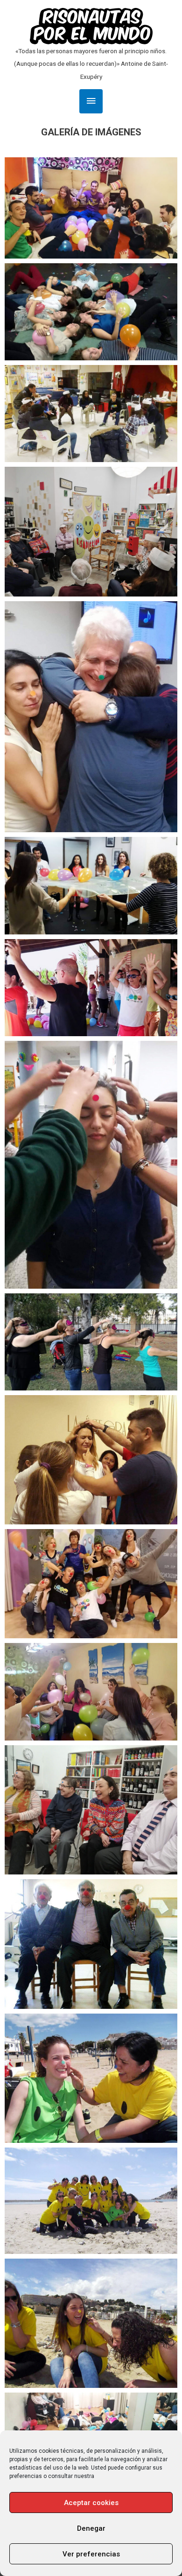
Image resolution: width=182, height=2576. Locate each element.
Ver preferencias (91, 2554)
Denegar (91, 2528)
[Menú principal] (91, 101)
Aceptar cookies (91, 2503)
